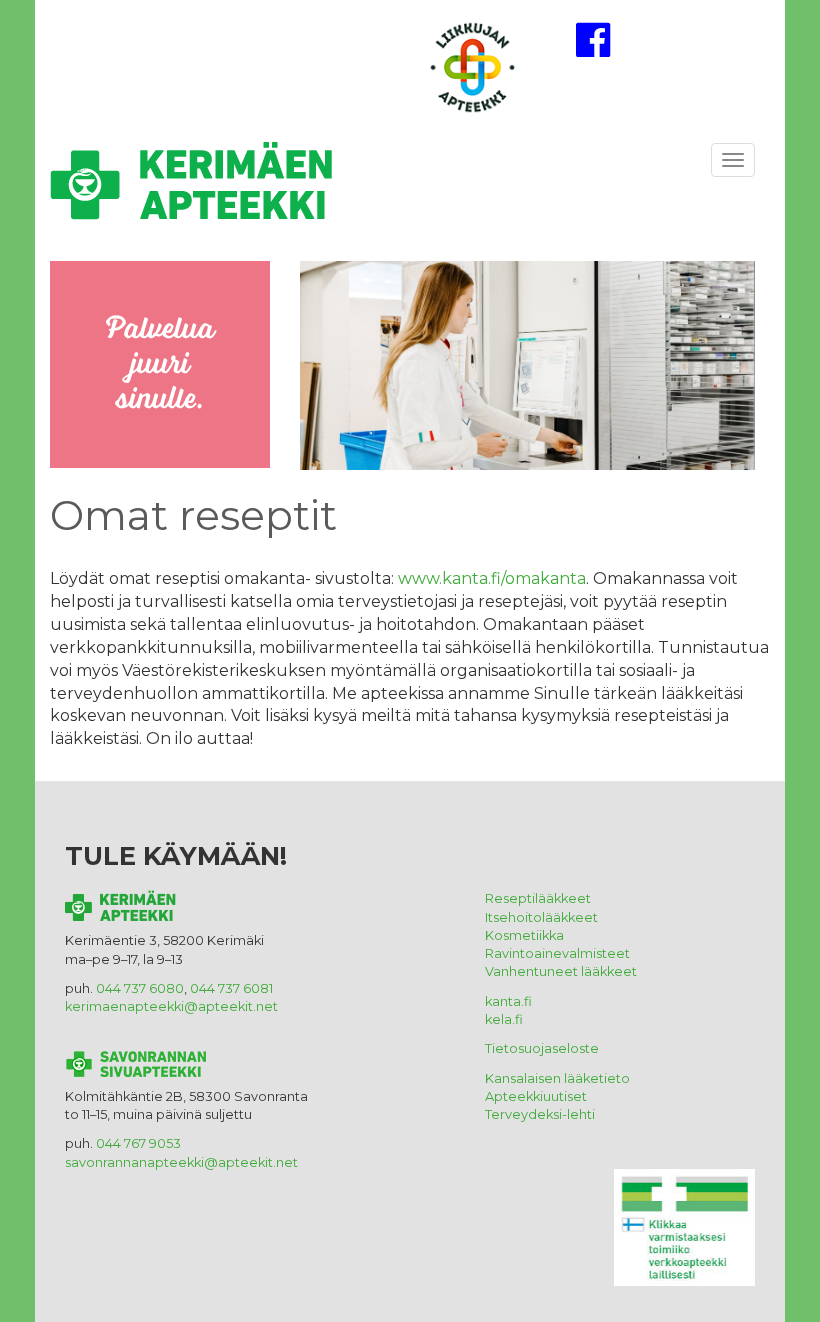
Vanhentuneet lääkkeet (561, 971)
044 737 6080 (140, 988)
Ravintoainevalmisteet (557, 953)
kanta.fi (508, 1001)
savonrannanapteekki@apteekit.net (181, 1162)
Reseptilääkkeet (538, 898)
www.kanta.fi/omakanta (492, 578)
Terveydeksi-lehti (540, 1114)
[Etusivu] (216, 187)
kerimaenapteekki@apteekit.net (171, 1006)
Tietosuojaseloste (542, 1048)
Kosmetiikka (524, 935)
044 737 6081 (231, 988)
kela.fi (504, 1019)
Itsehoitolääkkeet (541, 917)
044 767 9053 (138, 1143)
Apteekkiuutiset (537, 1096)
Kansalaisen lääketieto (557, 1078)
